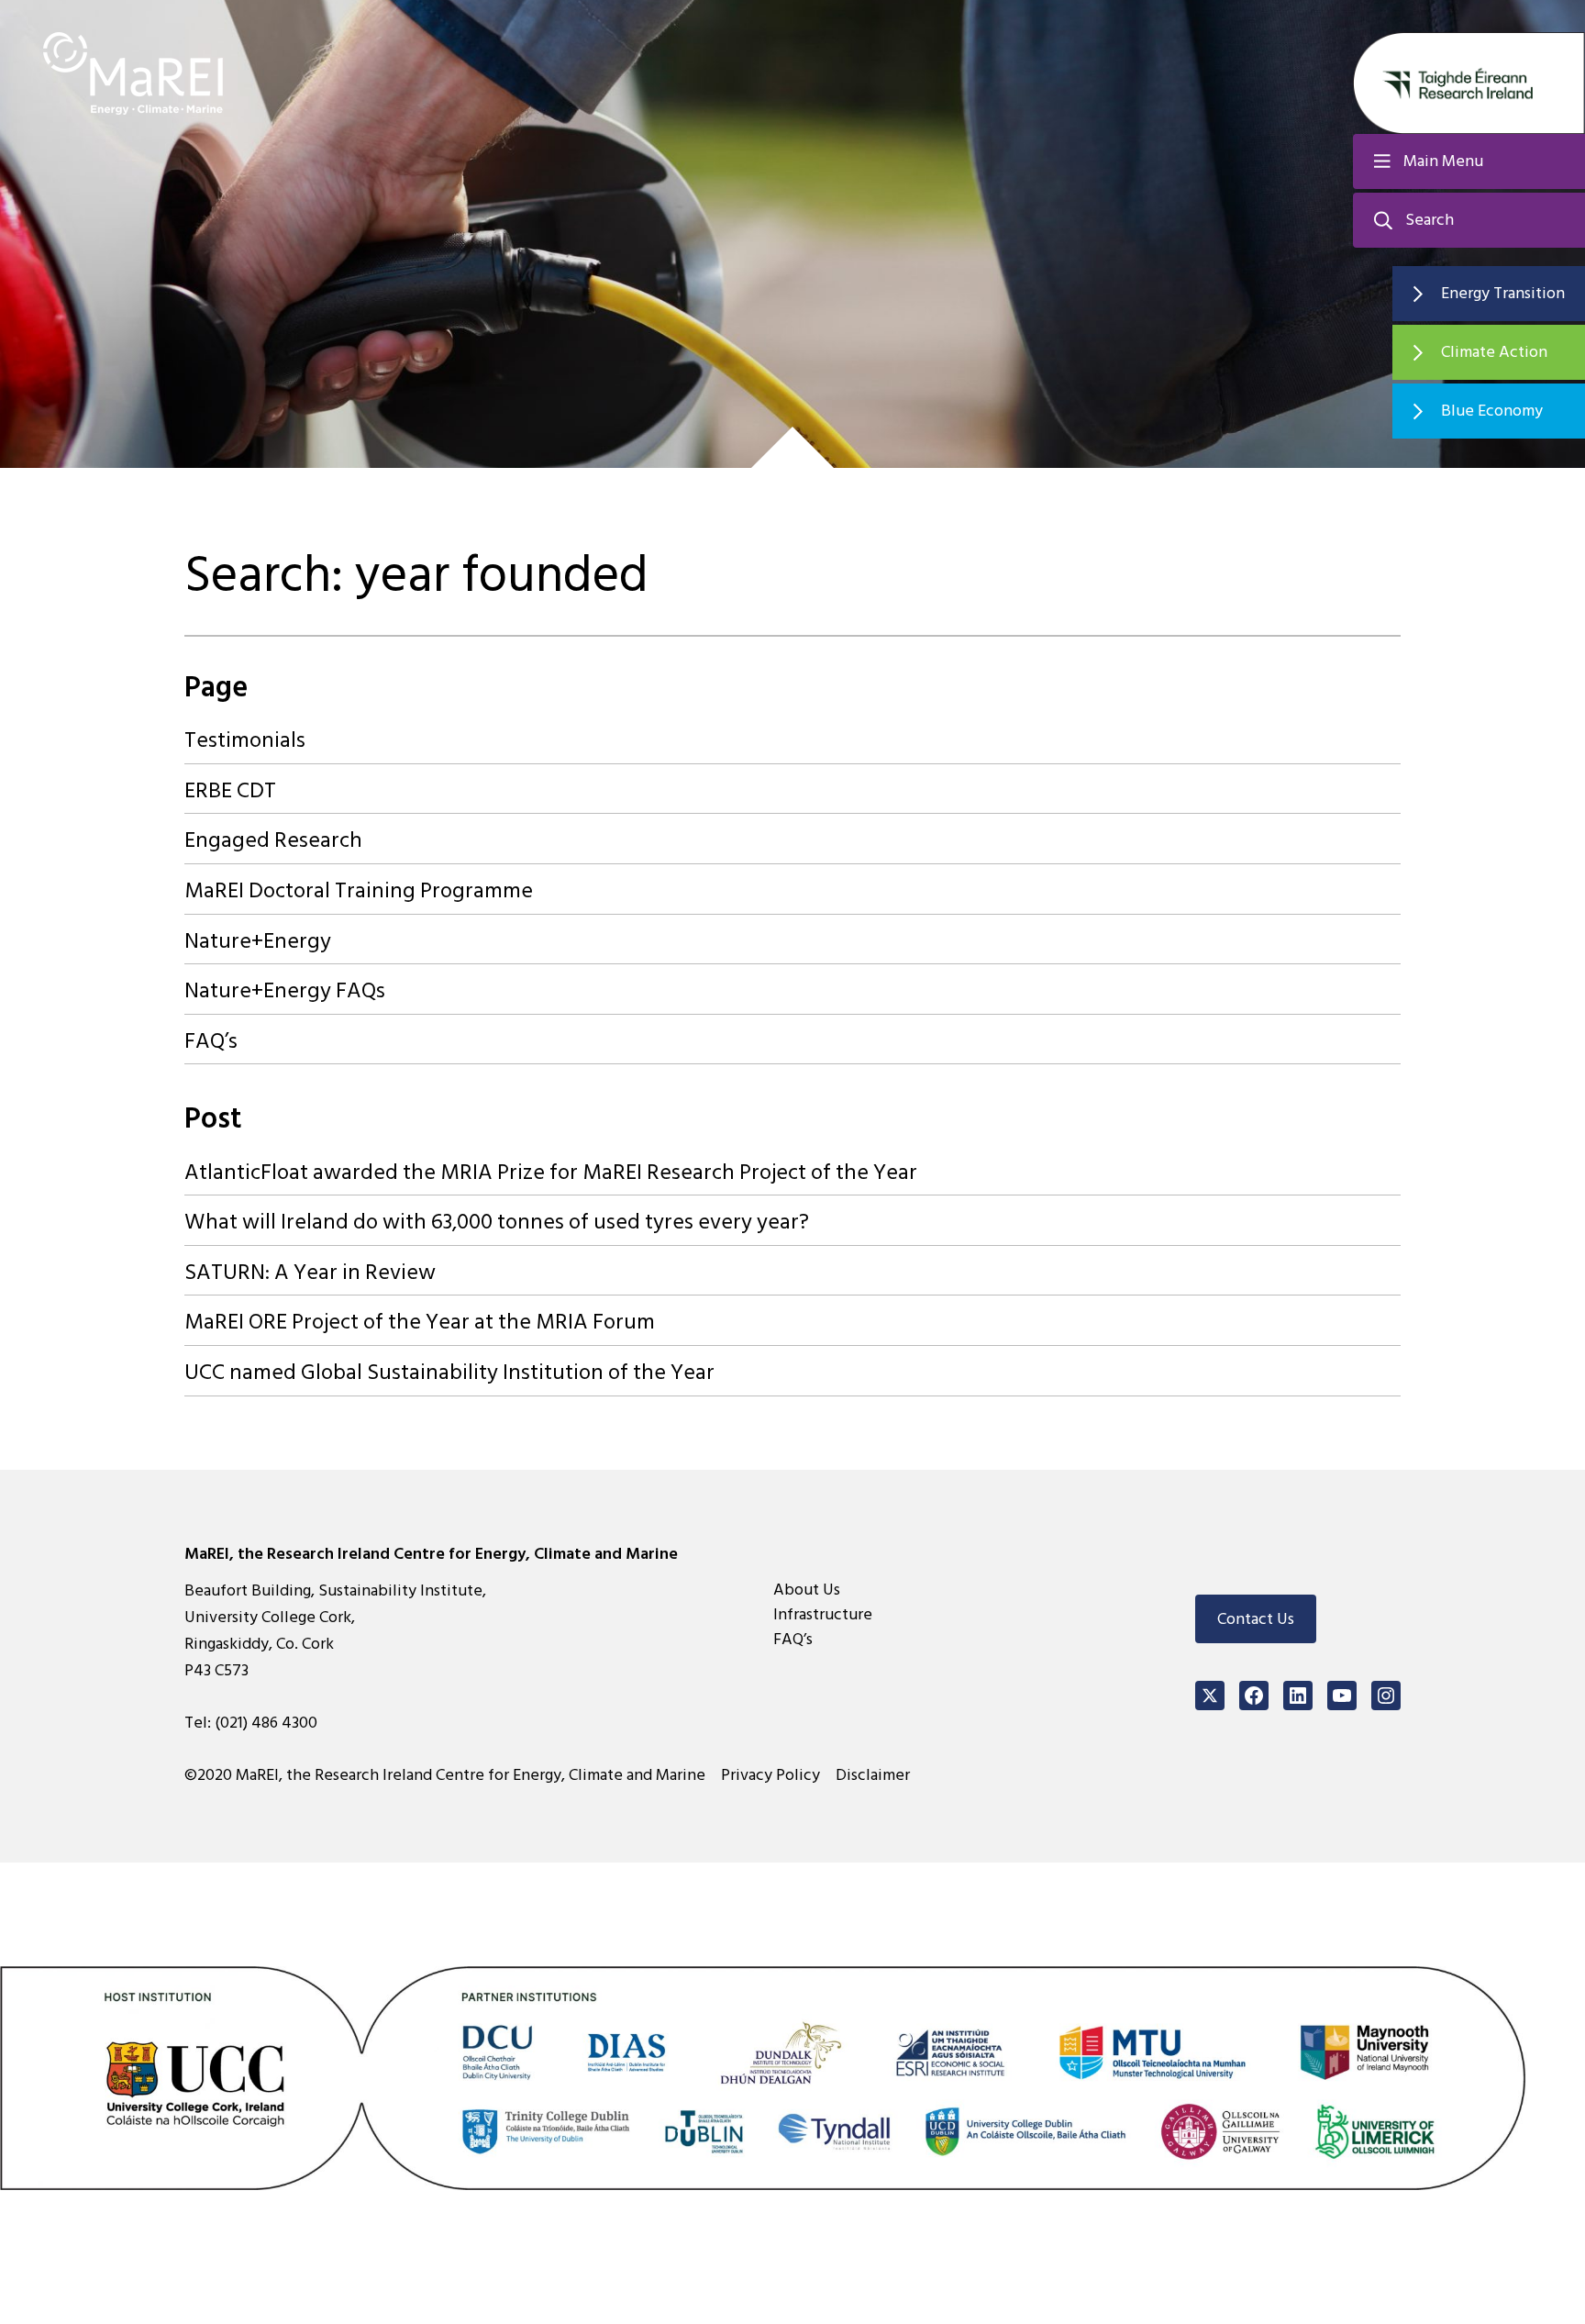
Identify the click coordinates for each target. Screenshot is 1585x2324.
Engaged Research (273, 840)
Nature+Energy (258, 941)
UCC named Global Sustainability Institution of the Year (449, 1372)
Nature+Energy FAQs (285, 990)
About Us (807, 1590)
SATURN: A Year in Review (310, 1272)
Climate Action (1494, 352)
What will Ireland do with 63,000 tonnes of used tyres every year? (497, 1222)
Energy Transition (1503, 293)
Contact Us (1256, 1619)
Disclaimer (873, 1775)
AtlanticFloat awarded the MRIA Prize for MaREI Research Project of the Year (551, 1172)
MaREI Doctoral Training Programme (359, 890)
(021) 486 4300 (266, 1723)
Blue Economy (1492, 411)
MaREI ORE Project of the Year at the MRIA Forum (420, 1322)
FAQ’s (211, 1041)
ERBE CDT (230, 790)
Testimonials (245, 740)
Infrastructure (823, 1614)
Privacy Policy (770, 1775)
